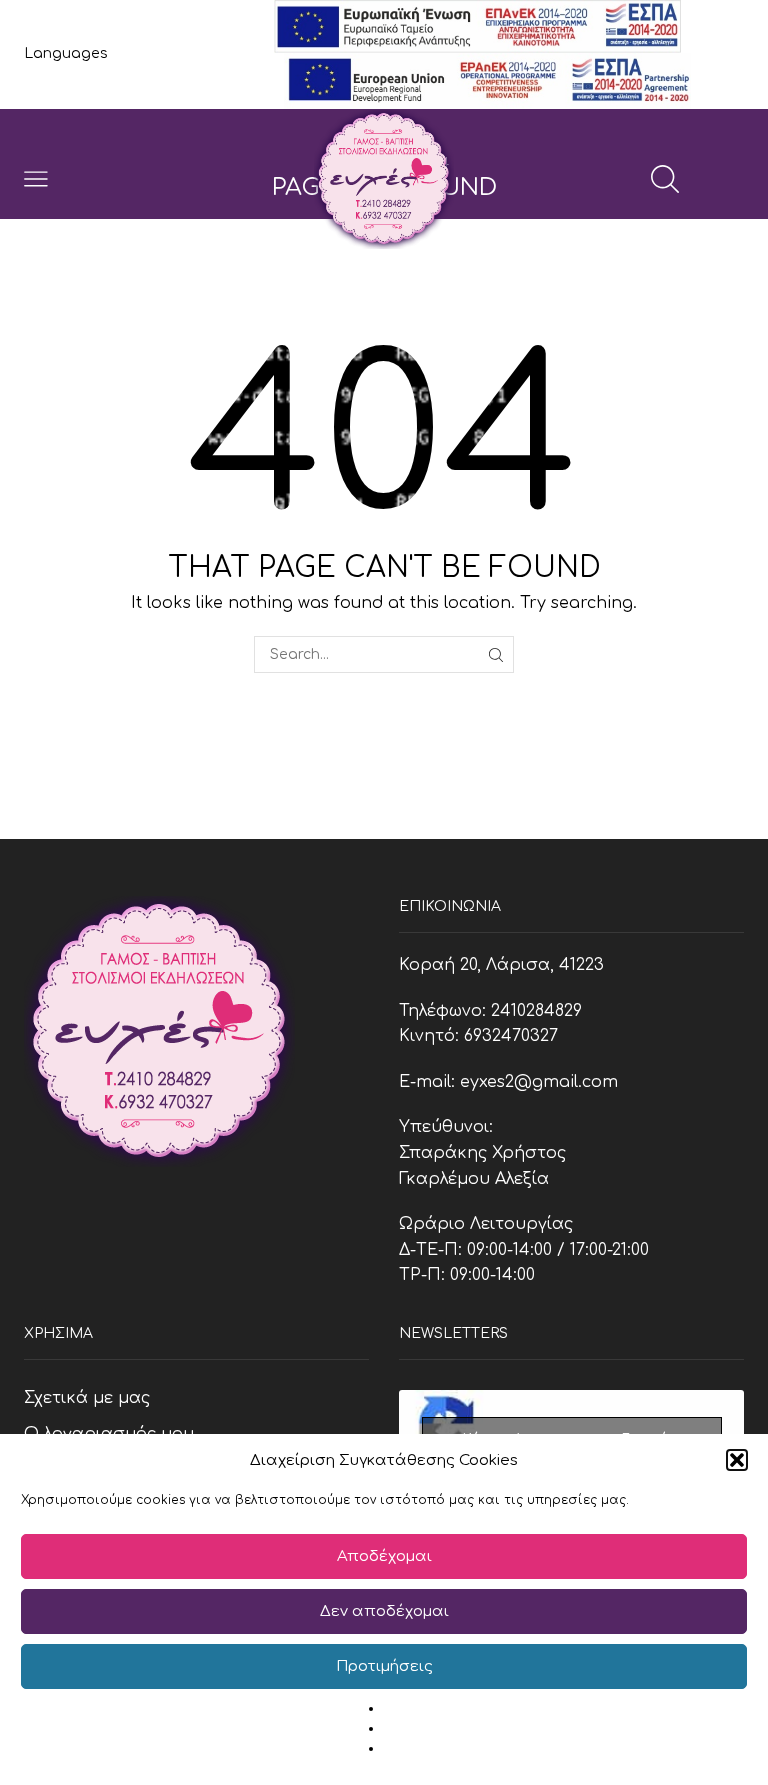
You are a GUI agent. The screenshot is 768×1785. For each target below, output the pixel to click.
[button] (737, 1460)
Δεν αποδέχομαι (384, 1611)
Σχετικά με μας (87, 1398)
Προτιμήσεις (384, 1666)
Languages (66, 53)
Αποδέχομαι (384, 1556)
